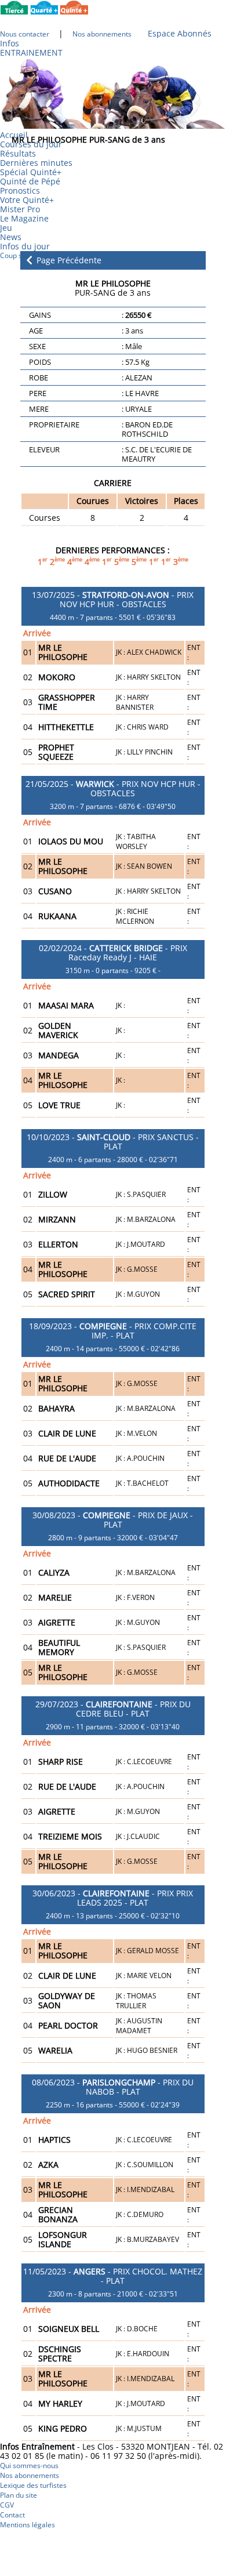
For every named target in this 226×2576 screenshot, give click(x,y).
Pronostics (20, 191)
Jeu (6, 228)
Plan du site (19, 2495)
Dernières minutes (36, 163)
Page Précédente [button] (68, 261)
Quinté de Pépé (30, 181)
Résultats (18, 153)
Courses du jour (31, 144)
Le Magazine (24, 218)
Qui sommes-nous (29, 2466)
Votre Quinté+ (27, 200)
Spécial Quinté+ (31, 172)
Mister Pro (20, 209)
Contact (12, 2515)
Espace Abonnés (180, 33)
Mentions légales (28, 2525)
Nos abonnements (30, 2475)
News (11, 237)
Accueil (14, 135)
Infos (10, 43)
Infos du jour (29, 246)
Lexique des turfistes (33, 2485)
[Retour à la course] (29, 260)
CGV (7, 2505)
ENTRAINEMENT (31, 52)
